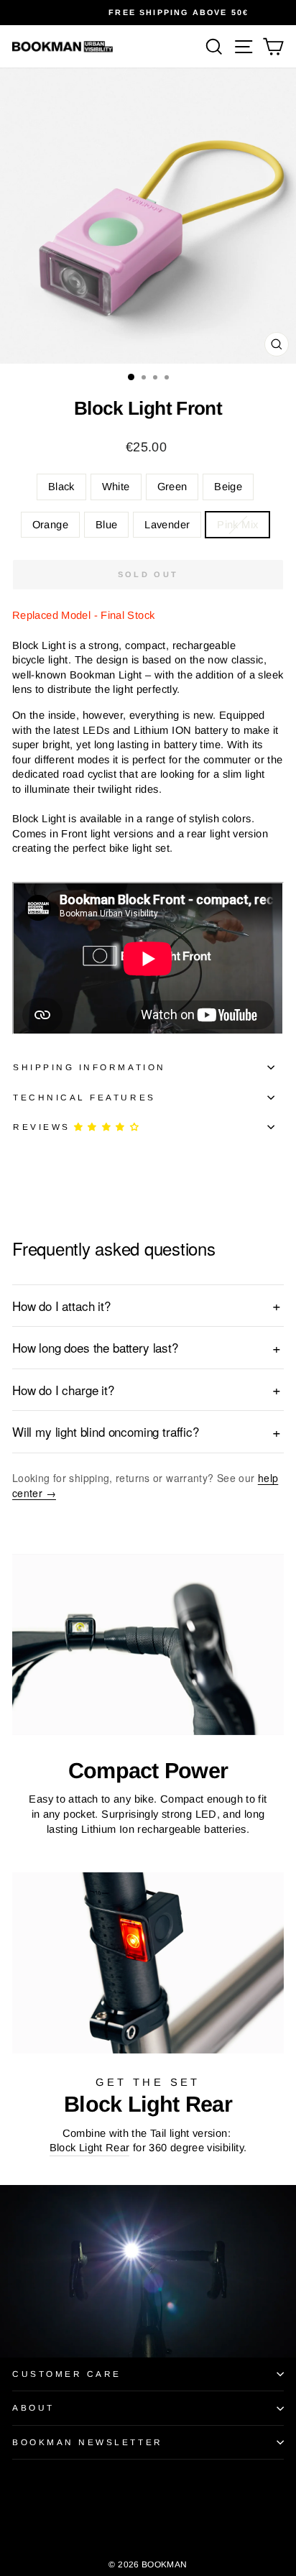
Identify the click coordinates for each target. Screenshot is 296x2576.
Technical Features (84, 1097)
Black (61, 487)
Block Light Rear (90, 2148)
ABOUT (33, 2407)
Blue (106, 525)
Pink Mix (237, 525)
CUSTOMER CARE (67, 2374)
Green (172, 487)
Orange (50, 525)
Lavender (167, 525)
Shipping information (89, 1067)
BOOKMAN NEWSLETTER (88, 2442)
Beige (228, 487)
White (116, 487)
